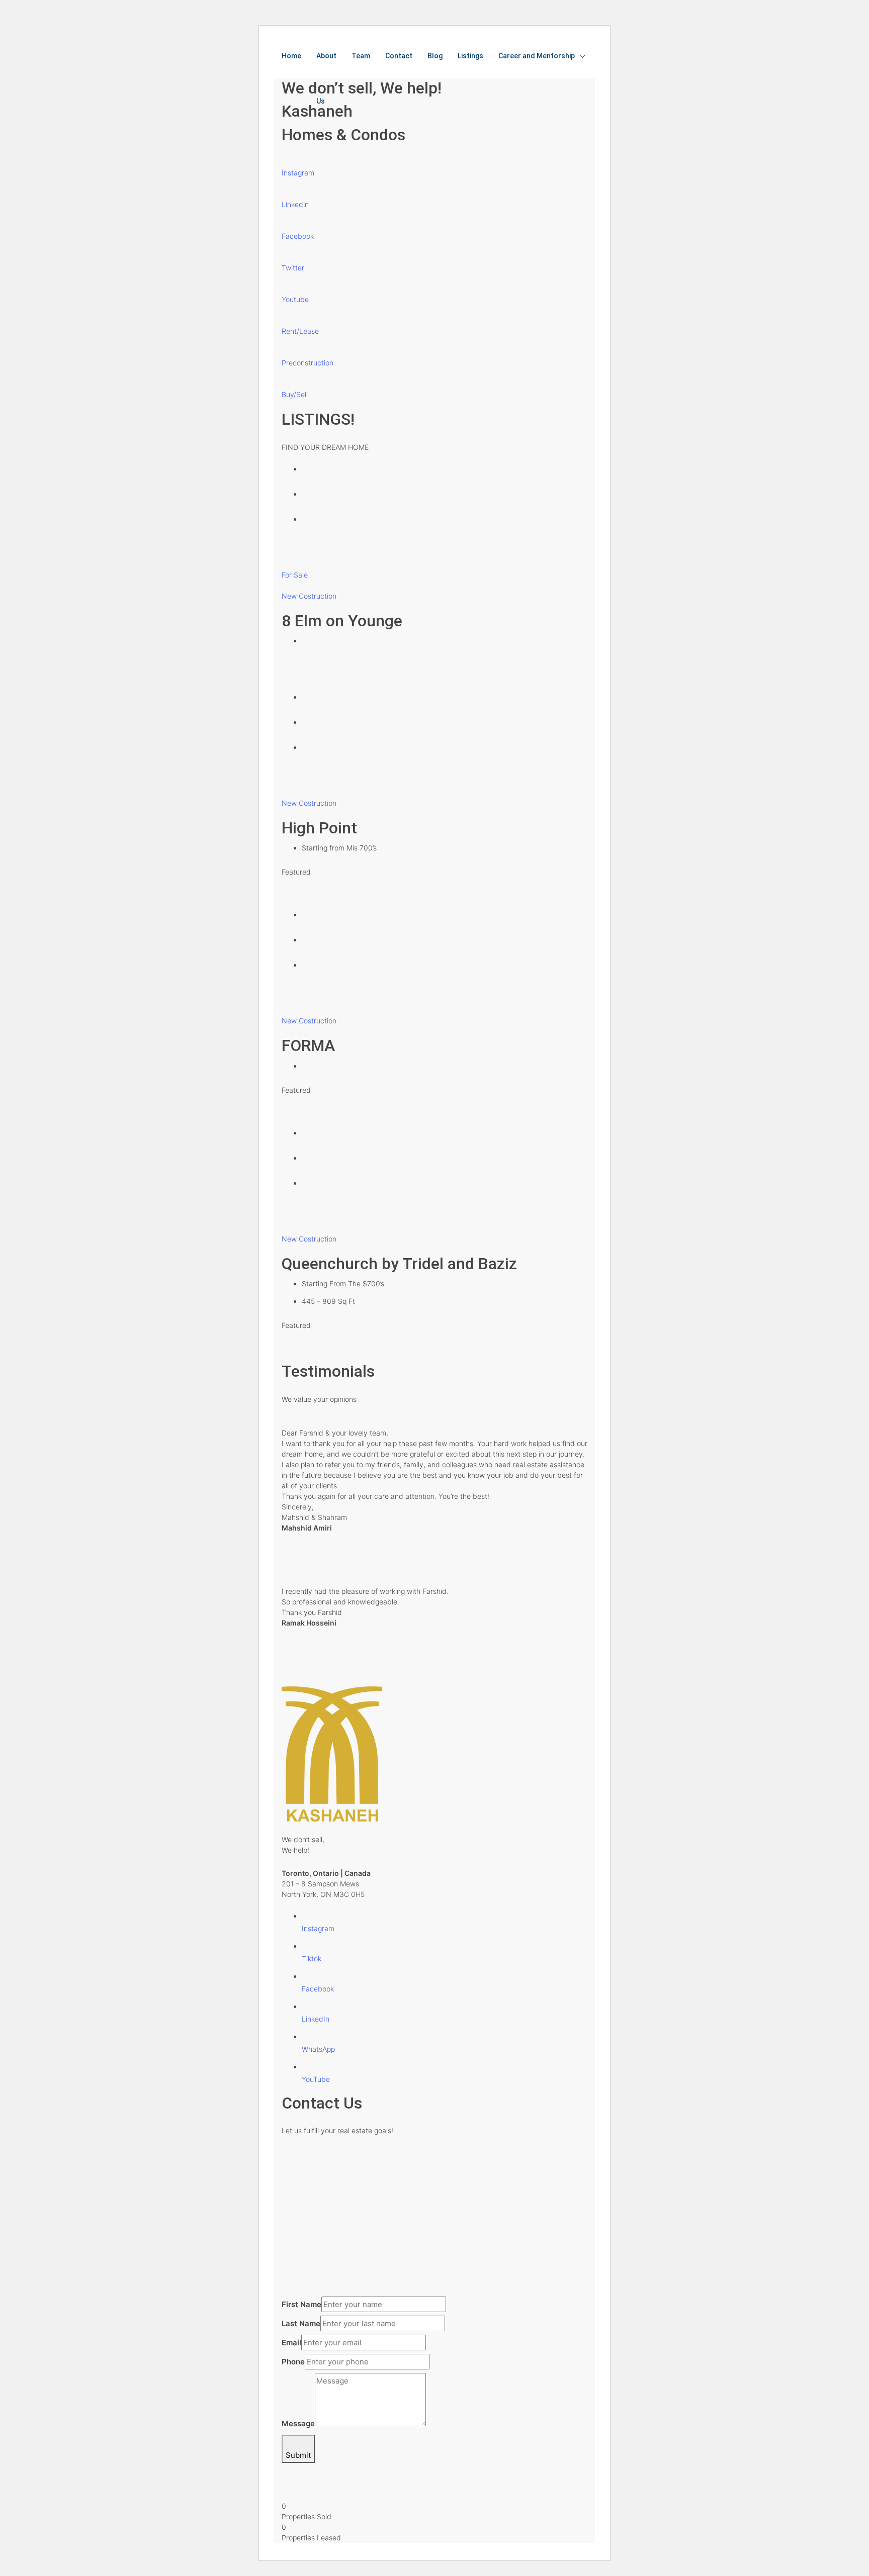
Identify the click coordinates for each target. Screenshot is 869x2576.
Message (298, 2423)
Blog (435, 56)
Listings (470, 56)
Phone (293, 2362)
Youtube (295, 299)
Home (291, 56)
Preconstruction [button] (308, 363)
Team (361, 56)
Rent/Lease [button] (300, 331)
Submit (298, 2455)
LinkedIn (316, 2019)
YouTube (316, 2079)
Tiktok (312, 1959)
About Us (326, 78)
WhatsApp (318, 2049)
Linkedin (295, 204)
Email (291, 2343)
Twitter (293, 268)
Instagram (298, 173)
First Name (301, 2304)
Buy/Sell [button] (295, 394)
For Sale (295, 575)
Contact (399, 56)
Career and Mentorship (537, 56)
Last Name (301, 2323)
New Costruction (309, 596)
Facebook (298, 236)
